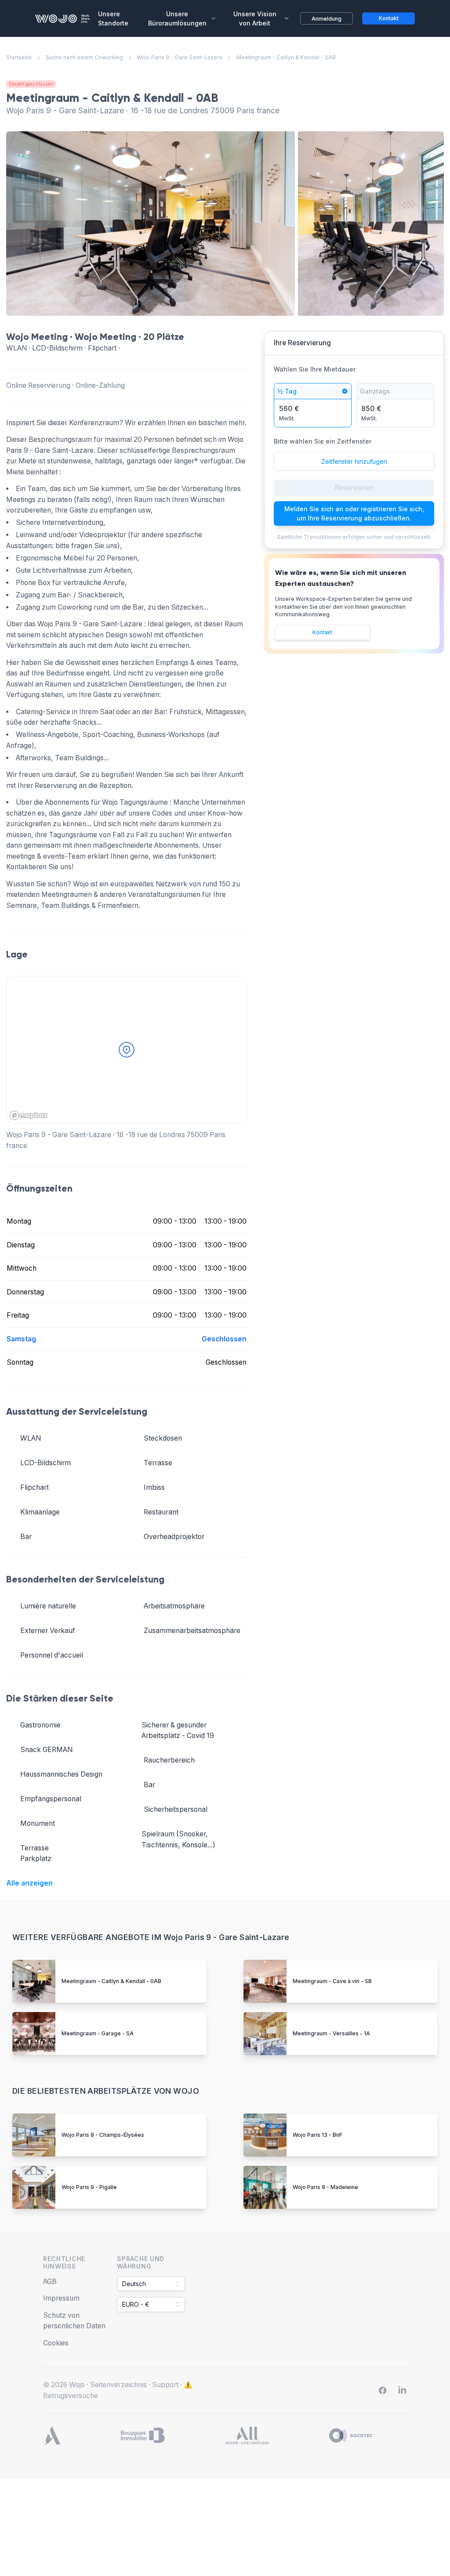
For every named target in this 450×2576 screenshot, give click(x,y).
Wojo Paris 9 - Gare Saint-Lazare (180, 57)
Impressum (61, 2298)
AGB (50, 2282)
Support (165, 2385)
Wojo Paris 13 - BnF (318, 2135)
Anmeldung (327, 19)
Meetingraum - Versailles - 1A (331, 2033)
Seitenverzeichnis (118, 2385)
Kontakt (322, 632)
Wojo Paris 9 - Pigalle (89, 2187)
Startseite (19, 57)
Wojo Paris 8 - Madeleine (325, 2187)
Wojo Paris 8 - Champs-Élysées (103, 2135)
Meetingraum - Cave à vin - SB (332, 1981)
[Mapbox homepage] (29, 1115)
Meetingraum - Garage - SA (98, 2033)
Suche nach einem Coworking (84, 57)
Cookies (56, 2343)
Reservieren (354, 488)
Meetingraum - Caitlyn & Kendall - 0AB (111, 1981)
